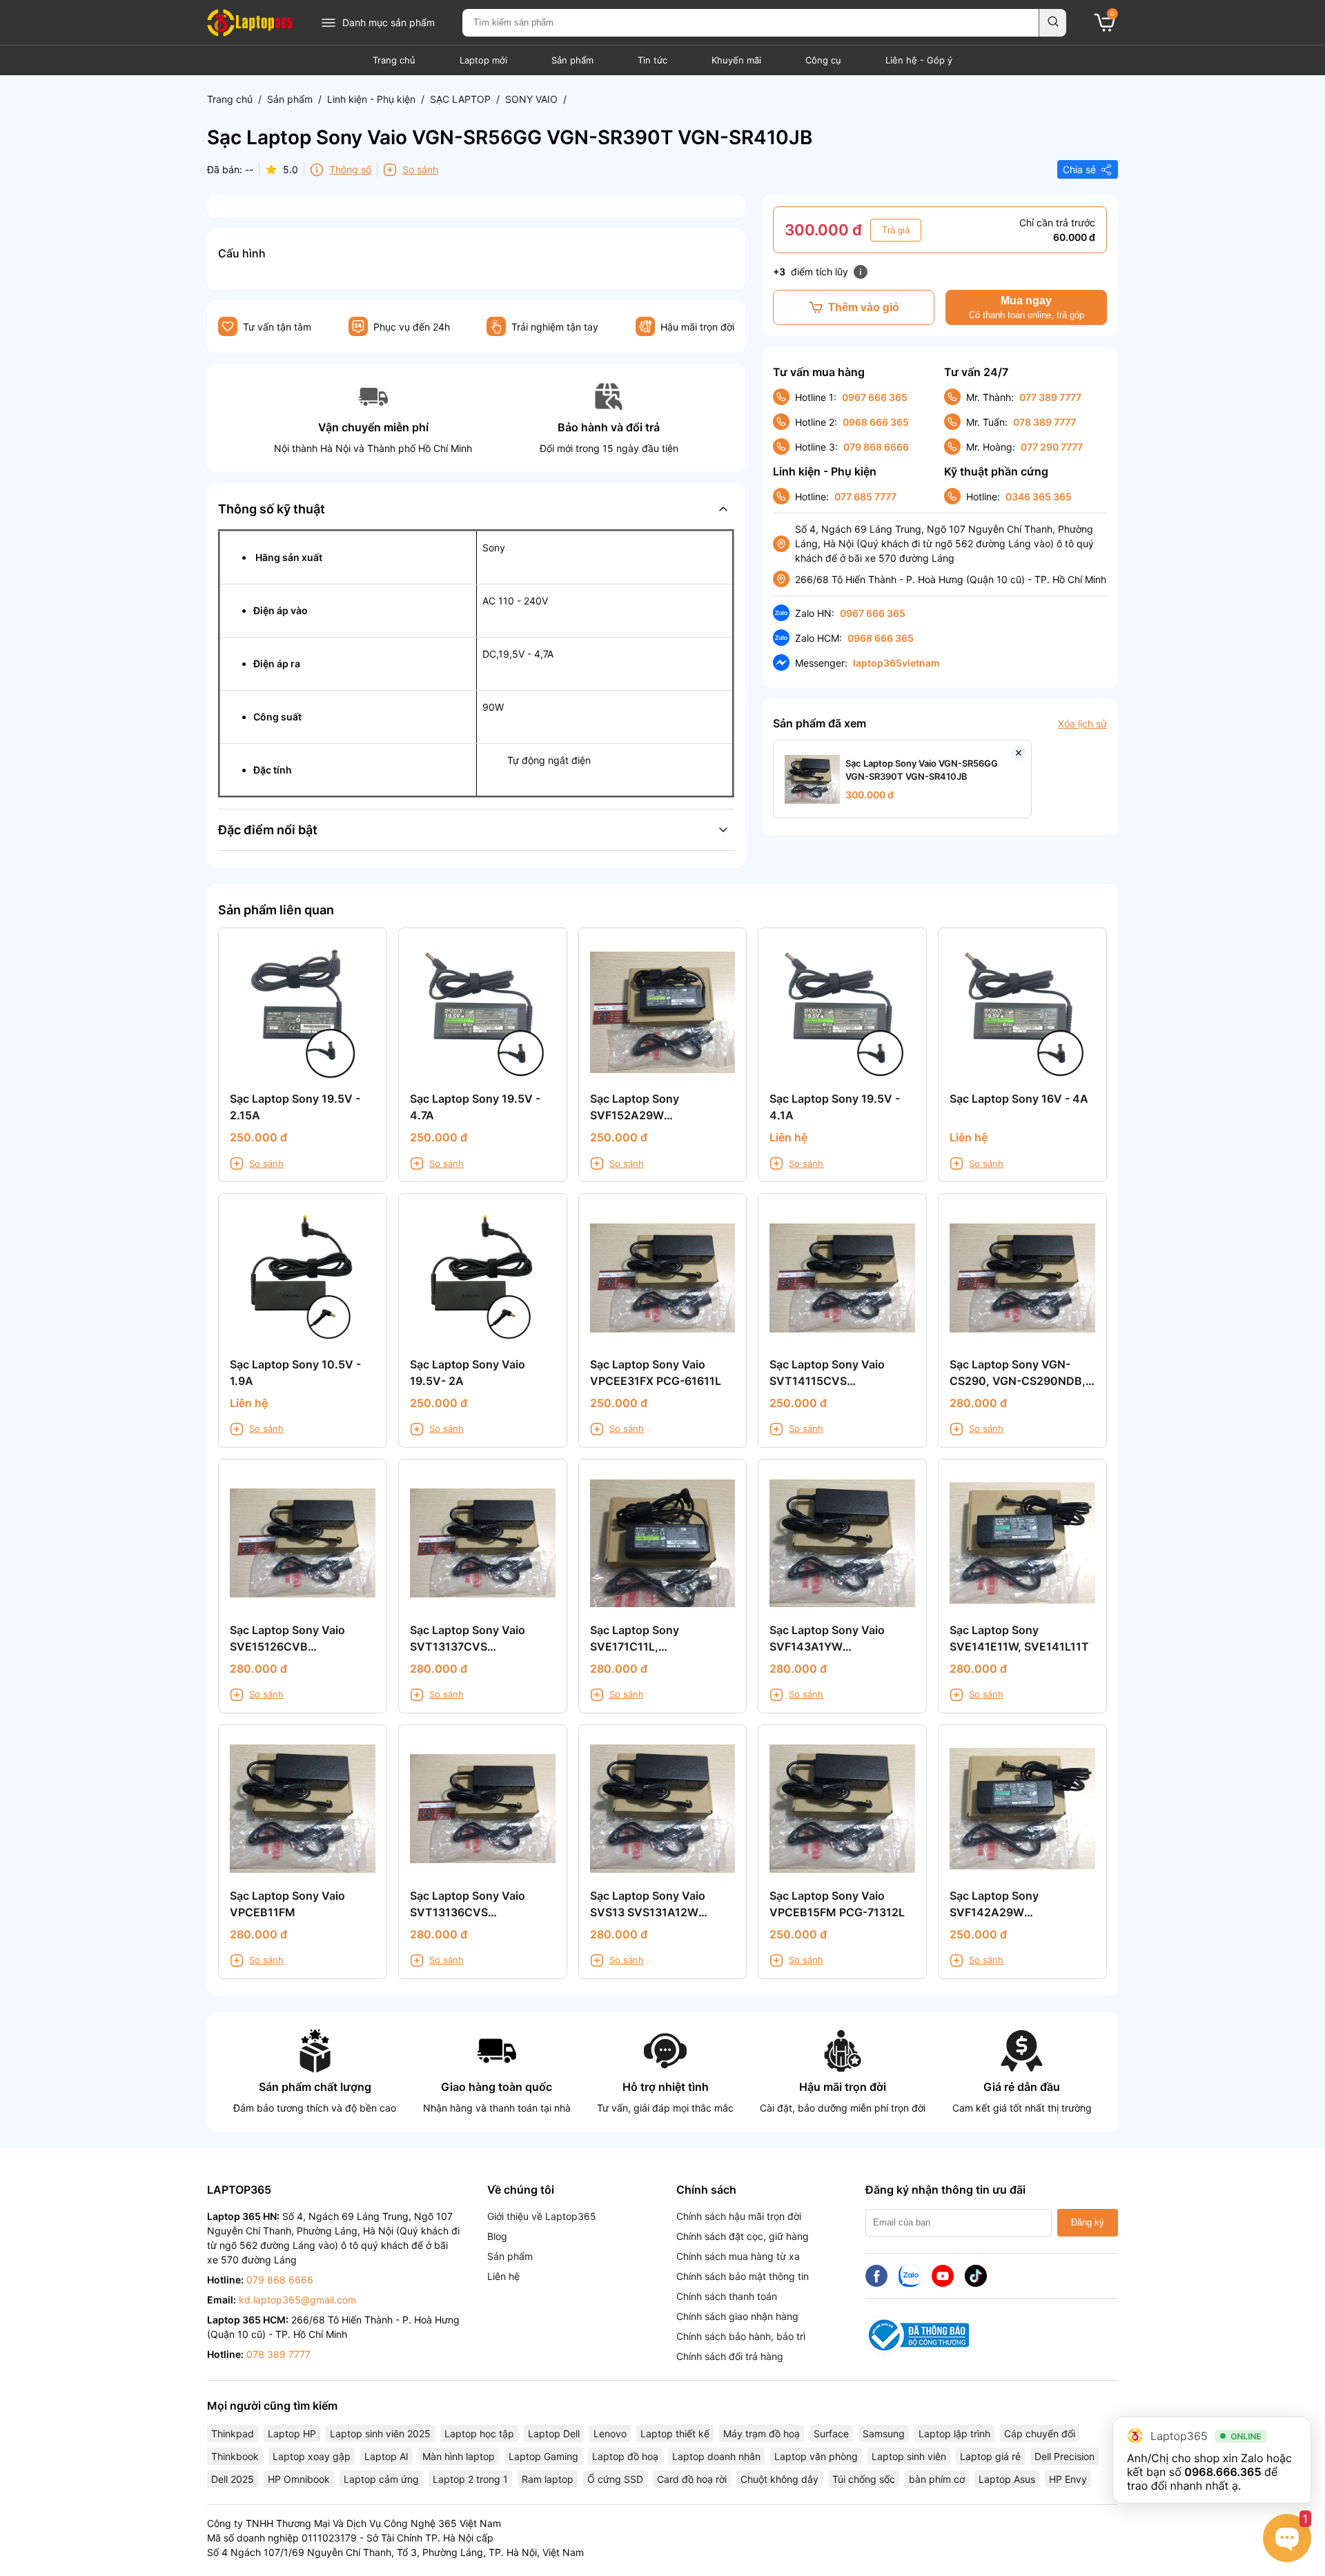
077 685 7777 (865, 496)
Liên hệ (503, 2276)
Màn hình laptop (459, 2456)
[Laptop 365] (250, 23)
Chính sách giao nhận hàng (737, 2316)
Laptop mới (483, 60)
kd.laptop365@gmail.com (297, 2300)
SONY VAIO (531, 99)
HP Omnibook (299, 2479)
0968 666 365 (876, 422)
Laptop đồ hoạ (625, 2456)
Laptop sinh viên (909, 2456)
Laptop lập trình (954, 2434)
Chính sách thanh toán (727, 2296)
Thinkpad (233, 2434)
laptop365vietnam (896, 663)
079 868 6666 (876, 447)
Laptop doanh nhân (716, 2456)
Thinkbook (235, 2456)
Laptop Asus (1007, 2479)
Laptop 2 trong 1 (470, 2479)
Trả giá (896, 230)
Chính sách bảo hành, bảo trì (741, 2336)
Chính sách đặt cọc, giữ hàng (743, 2236)
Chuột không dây (779, 2479)
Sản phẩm (572, 60)
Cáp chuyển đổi (1040, 2434)
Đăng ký (1088, 2222)
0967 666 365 (875, 397)
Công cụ (823, 60)
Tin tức (652, 60)
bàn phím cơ (937, 2479)
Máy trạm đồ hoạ (762, 2434)
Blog (497, 2236)
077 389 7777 (1050, 397)
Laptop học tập (479, 2434)
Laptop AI (386, 2456)
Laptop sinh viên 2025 (380, 2434)
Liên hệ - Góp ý (919, 60)
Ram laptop (548, 2479)
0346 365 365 (1039, 496)
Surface (831, 2434)
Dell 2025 (233, 2479)
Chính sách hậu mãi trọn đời (739, 2216)
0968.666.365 (1223, 2472)
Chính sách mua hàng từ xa (738, 2256)
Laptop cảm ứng (381, 2479)
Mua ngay (1027, 307)
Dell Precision (1064, 2456)
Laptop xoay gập (312, 2456)
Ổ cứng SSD (615, 2479)
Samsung (884, 2434)
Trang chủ (394, 60)
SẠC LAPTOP (460, 99)
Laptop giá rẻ (990, 2456)
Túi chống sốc (864, 2479)
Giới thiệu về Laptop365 (542, 2216)
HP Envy (1068, 2479)
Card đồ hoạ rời (692, 2479)
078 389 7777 (1044, 422)
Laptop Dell (554, 2434)
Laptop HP (292, 2434)
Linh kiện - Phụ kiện (371, 99)
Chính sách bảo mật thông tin (743, 2276)
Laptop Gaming (543, 2456)
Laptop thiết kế (675, 2434)
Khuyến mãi (736, 60)
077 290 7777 (1052, 447)
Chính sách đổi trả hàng (730, 2356)
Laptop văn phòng (816, 2456)
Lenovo (610, 2434)
